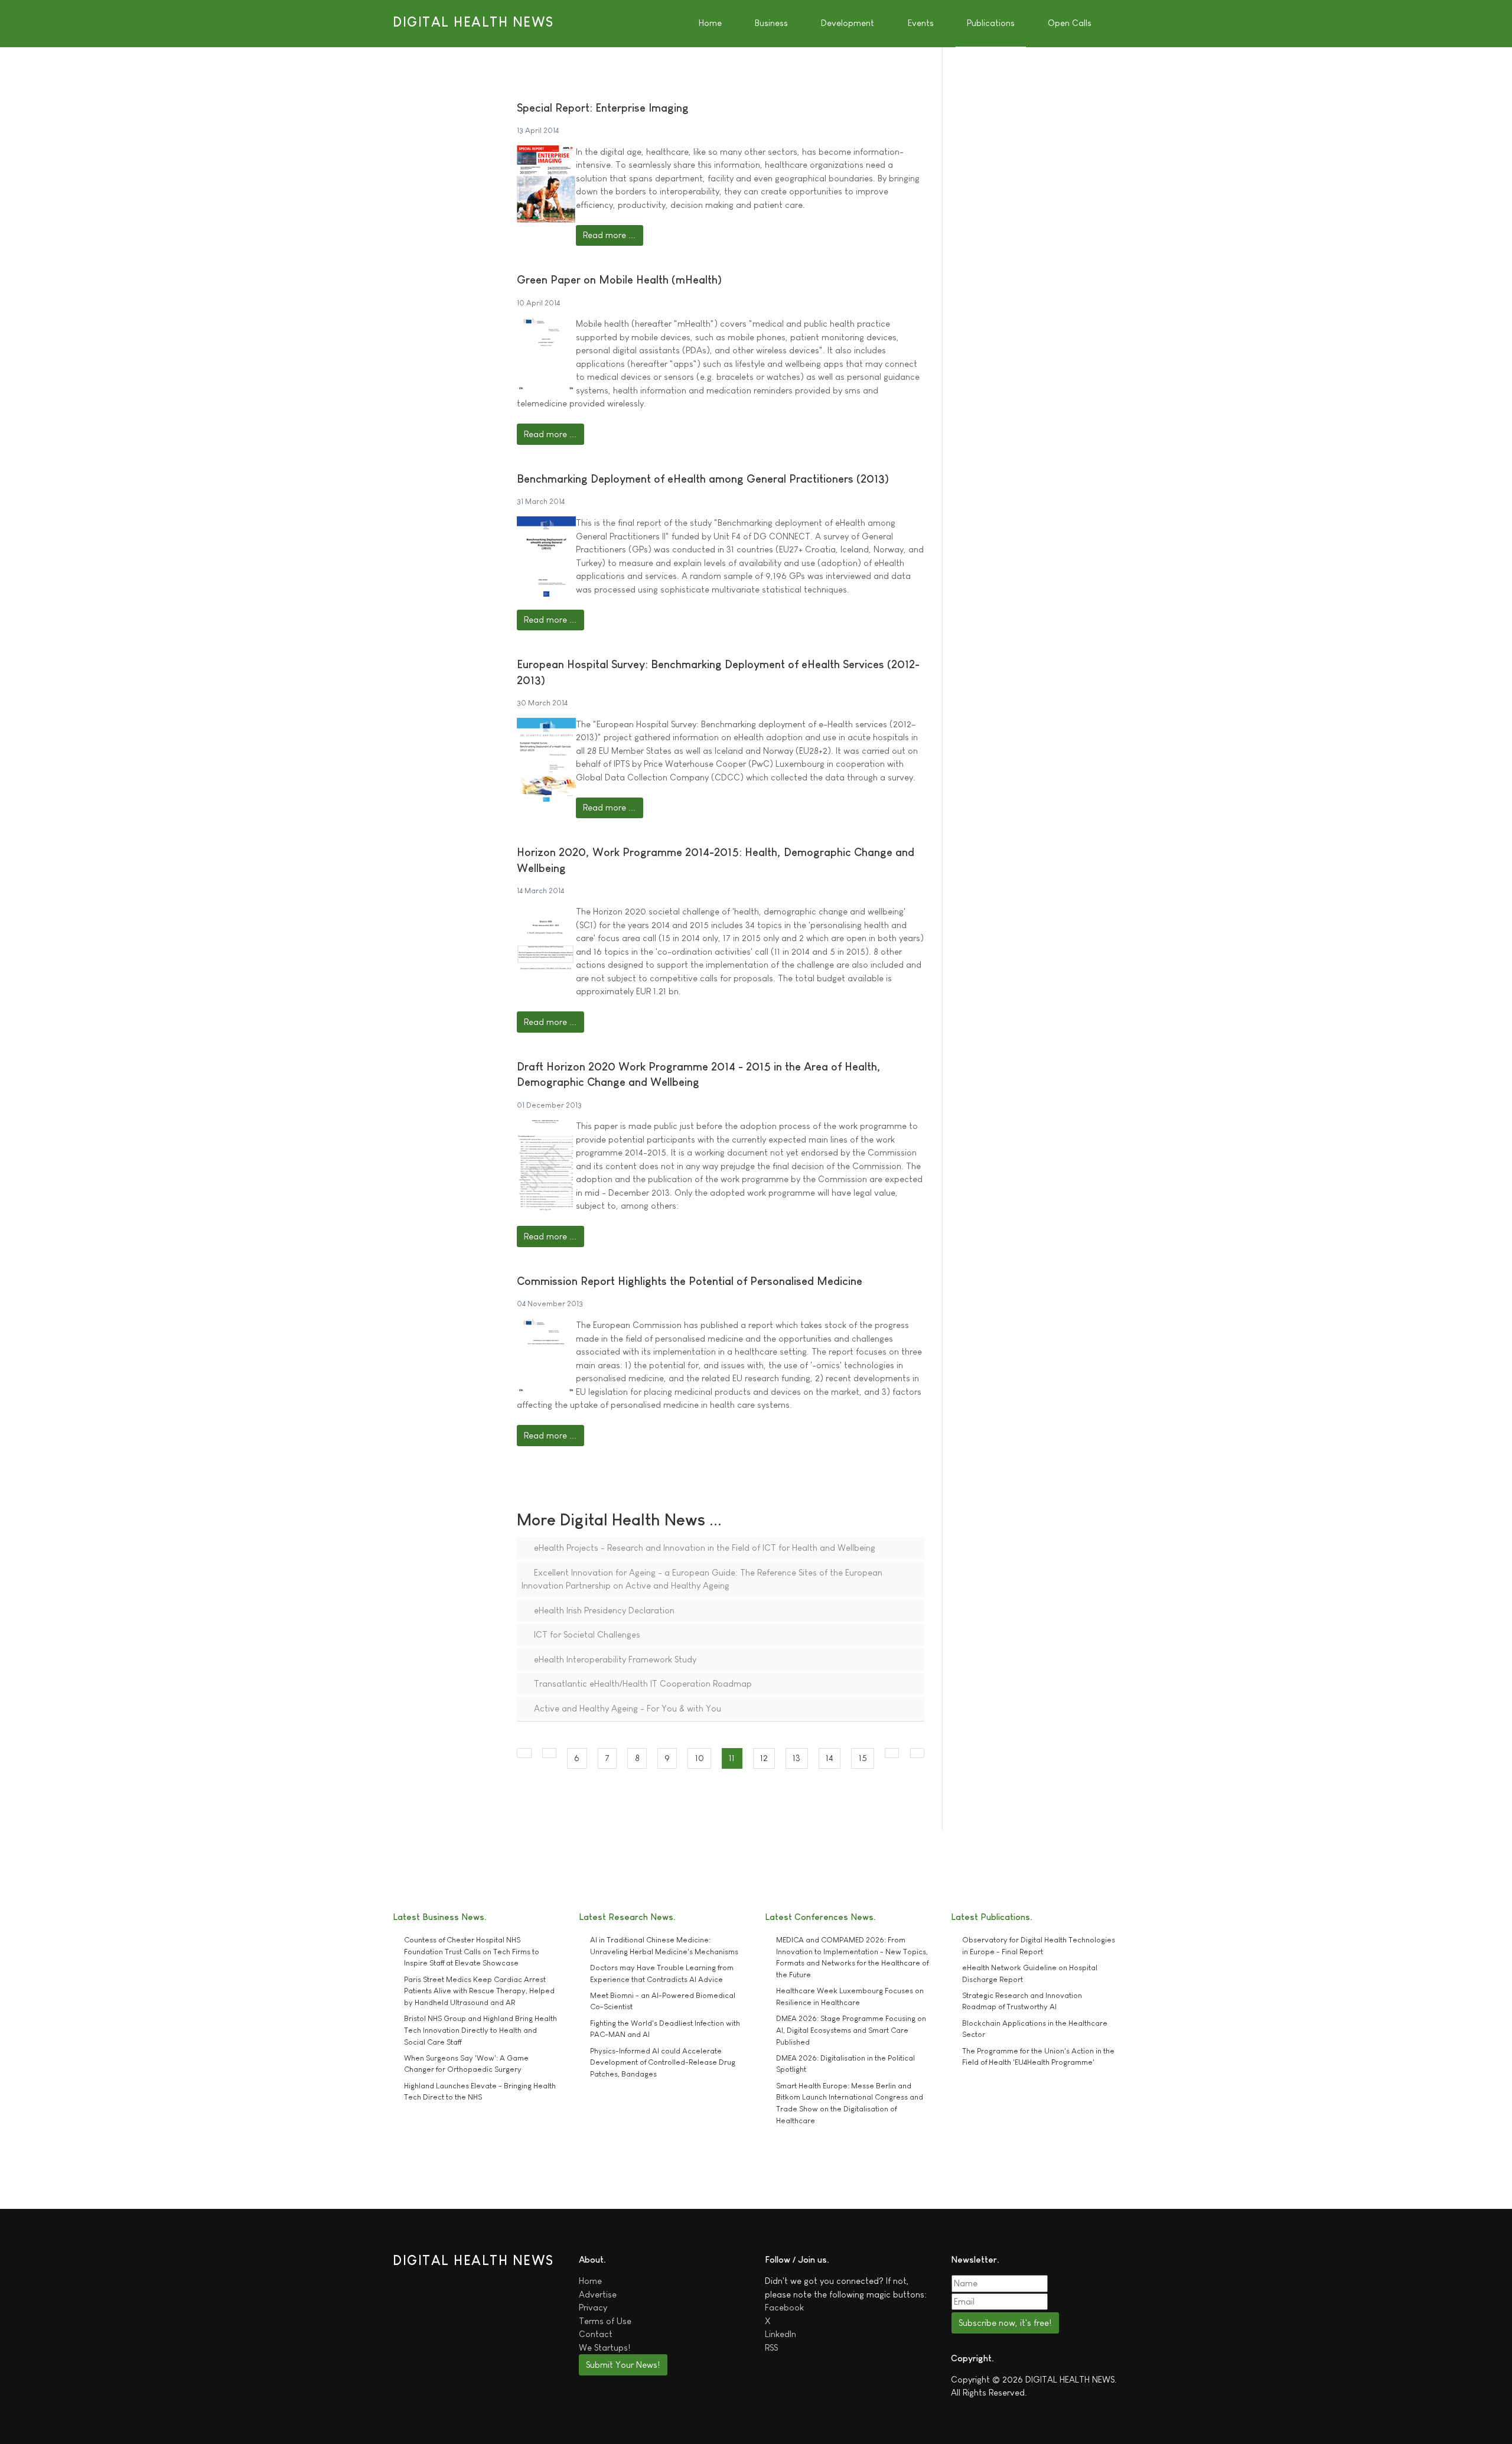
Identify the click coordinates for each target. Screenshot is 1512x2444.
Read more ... (609, 235)
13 (796, 1758)
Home (590, 2281)
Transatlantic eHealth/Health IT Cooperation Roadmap (642, 1683)
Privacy (593, 2307)
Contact (596, 2334)
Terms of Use (605, 2321)
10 (700, 1758)
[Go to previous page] (550, 1753)
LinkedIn (781, 2334)
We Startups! (605, 2347)
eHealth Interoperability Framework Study (614, 1659)
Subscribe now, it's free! (1005, 2323)
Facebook (784, 2307)
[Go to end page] (918, 1753)
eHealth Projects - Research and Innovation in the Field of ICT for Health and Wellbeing (703, 1548)
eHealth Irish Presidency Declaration (603, 1610)
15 (863, 1758)
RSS (771, 2347)
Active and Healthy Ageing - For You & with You (626, 1708)
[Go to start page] (524, 1753)
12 (764, 1758)
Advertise (598, 2294)
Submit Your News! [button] (623, 2365)
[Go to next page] (892, 1753)
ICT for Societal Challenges (586, 1634)
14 (830, 1758)
